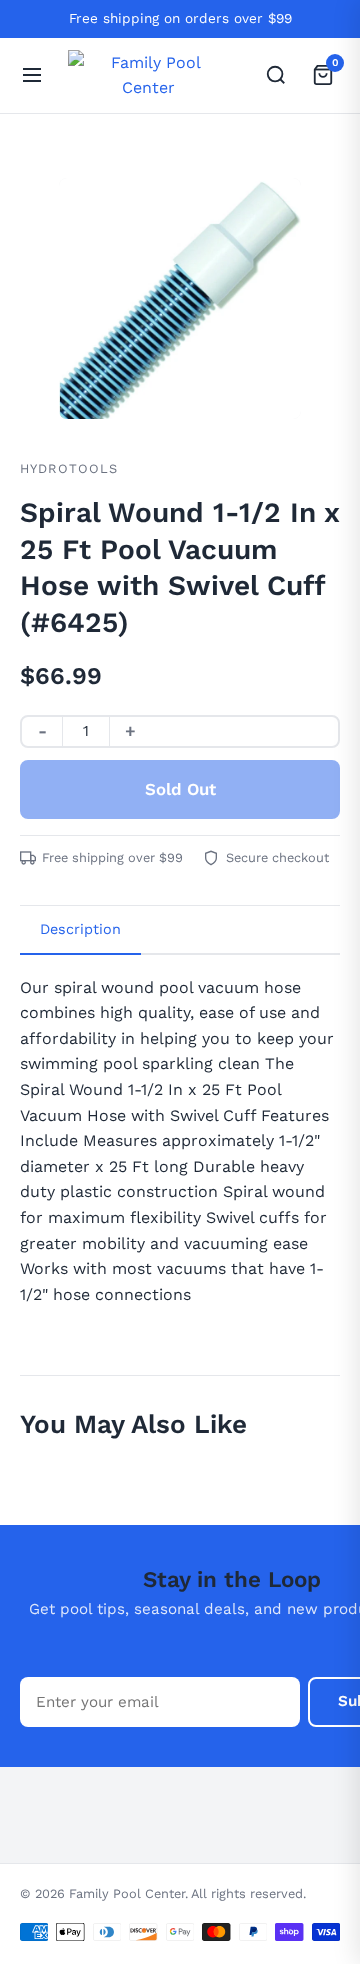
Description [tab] (80, 929)
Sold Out (180, 789)
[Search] (275, 75)
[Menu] (32, 75)
